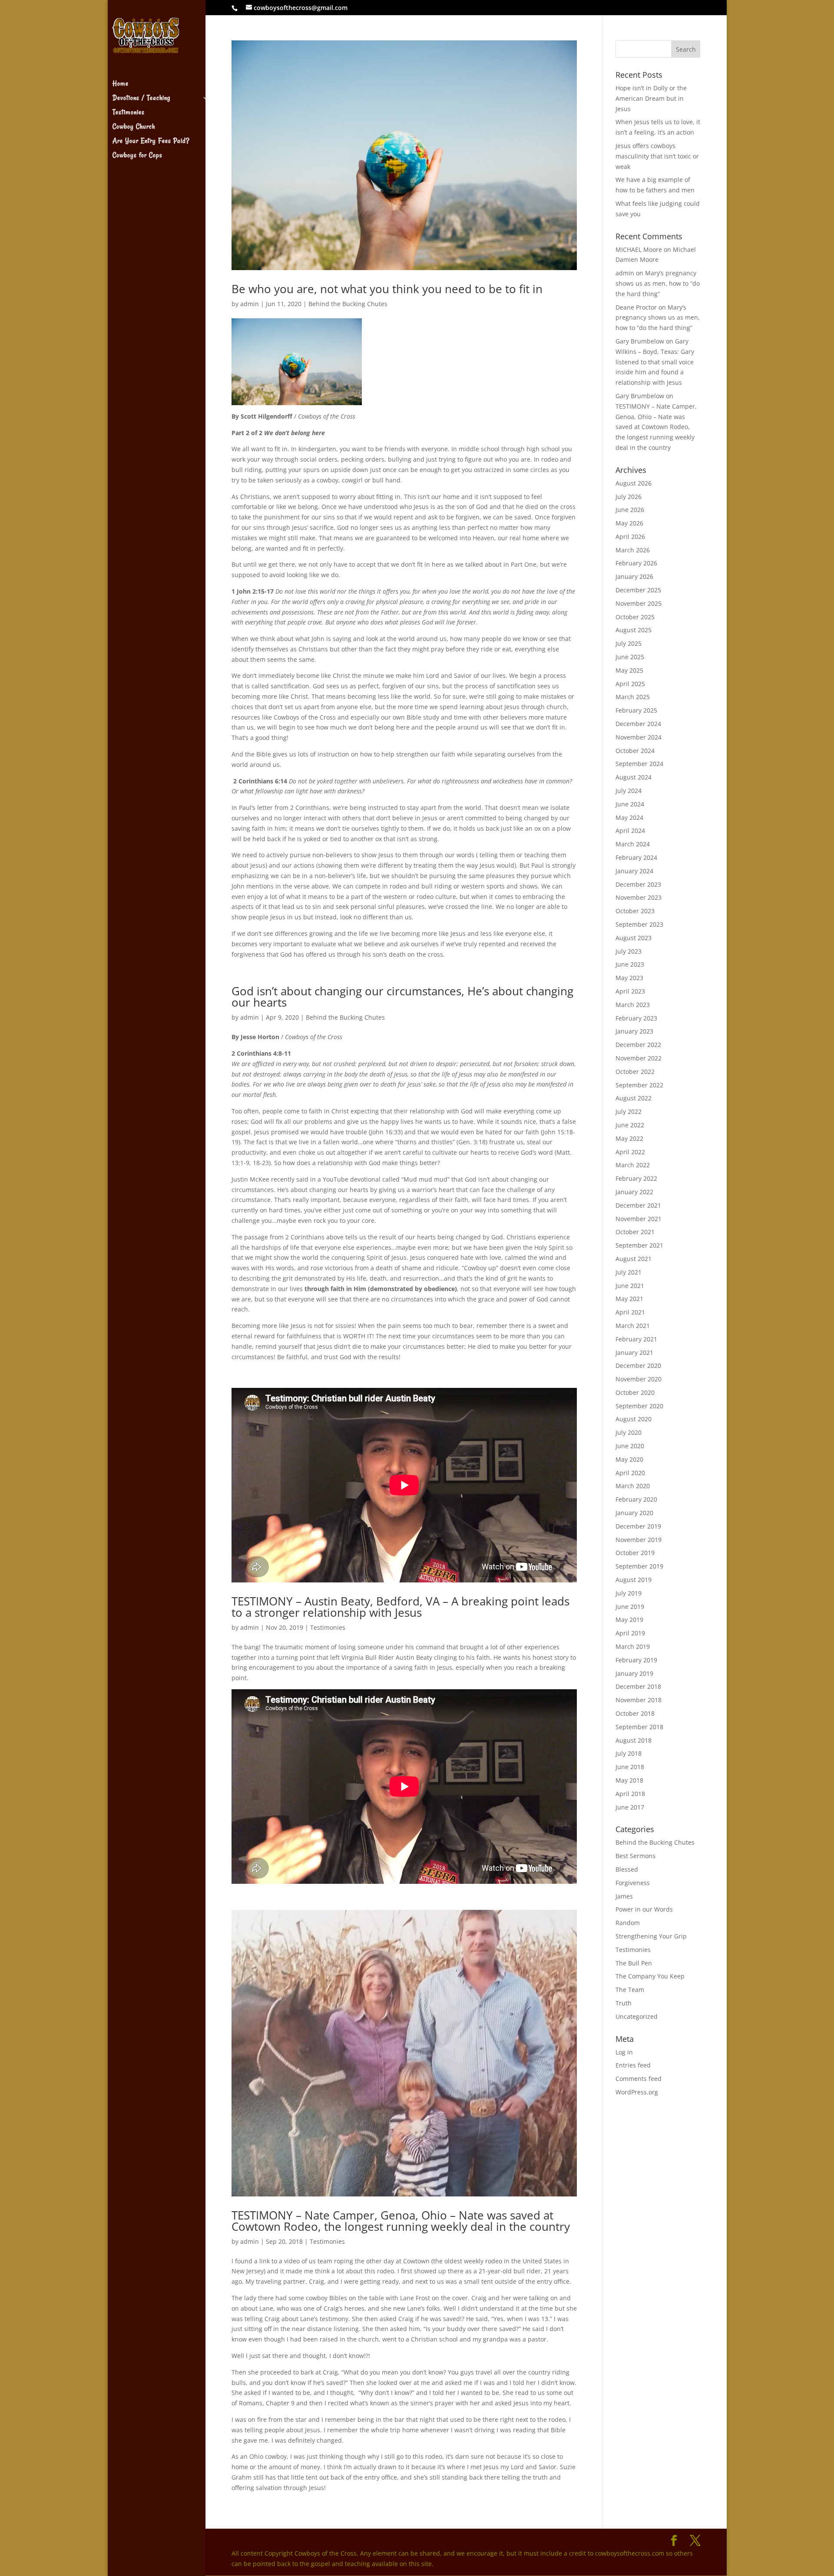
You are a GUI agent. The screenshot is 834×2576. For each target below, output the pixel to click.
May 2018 (629, 1780)
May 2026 (629, 523)
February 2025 (636, 710)
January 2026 (634, 576)
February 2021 (636, 1339)
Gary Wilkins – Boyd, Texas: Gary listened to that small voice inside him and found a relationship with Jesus (655, 362)
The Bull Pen (634, 1963)
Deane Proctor (636, 307)
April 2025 (630, 684)
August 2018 (634, 1740)
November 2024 (639, 737)
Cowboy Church (134, 127)
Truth (624, 2003)
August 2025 (634, 630)
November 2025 (639, 603)
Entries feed (633, 2065)
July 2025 (629, 643)
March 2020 (633, 1486)
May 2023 (629, 978)
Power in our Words (644, 1909)
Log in (624, 2052)
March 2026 (633, 550)
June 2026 (630, 510)
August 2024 (634, 777)
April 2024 (630, 831)
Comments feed (639, 2079)
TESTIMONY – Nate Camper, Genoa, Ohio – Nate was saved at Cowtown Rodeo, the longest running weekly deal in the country (401, 2221)
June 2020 (630, 1446)
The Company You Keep (650, 1976)
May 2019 (629, 1620)
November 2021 (639, 1219)
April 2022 (630, 1152)
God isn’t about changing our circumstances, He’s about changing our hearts (402, 997)
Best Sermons (635, 1856)
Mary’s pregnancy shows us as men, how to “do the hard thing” (658, 283)
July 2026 (629, 497)
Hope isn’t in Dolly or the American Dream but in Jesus (651, 98)
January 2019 (634, 1673)
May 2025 (629, 670)
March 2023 (633, 1005)
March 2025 (633, 697)
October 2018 (635, 1713)
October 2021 (635, 1232)
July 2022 (629, 1111)
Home (121, 84)
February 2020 (636, 1499)
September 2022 (639, 1085)
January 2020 (634, 1513)
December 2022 (638, 1045)
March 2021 (633, 1326)
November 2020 (639, 1379)
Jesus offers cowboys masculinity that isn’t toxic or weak (657, 156)
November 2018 (639, 1700)
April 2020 (630, 1473)
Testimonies (129, 113)
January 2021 (634, 1352)
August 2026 (634, 483)
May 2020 (629, 1459)
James (624, 1896)
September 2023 (639, 924)
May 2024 (629, 817)
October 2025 (635, 617)
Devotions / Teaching (141, 99)
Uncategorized (637, 2016)
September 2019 (639, 1566)
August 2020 (634, 1419)
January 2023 (634, 1031)
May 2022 (629, 1138)
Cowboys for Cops (137, 156)
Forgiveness (633, 1883)
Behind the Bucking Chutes (348, 304)
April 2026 (630, 537)
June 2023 (630, 964)
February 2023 (636, 1018)
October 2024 (635, 751)
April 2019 (630, 1633)
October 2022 (635, 1072)
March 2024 (633, 844)
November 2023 (639, 897)
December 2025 (638, 590)
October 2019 (635, 1553)
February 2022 (636, 1178)
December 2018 (638, 1686)
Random (628, 1923)
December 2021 (638, 1205)
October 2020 (635, 1392)
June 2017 (630, 1807)
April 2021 (630, 1312)
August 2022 (634, 1098)
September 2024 (639, 764)
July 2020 (629, 1432)
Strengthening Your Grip (651, 1936)
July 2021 (629, 1272)
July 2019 (629, 1593)
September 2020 (639, 1406)
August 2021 (634, 1259)
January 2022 (634, 1192)
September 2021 (639, 1245)
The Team (630, 1990)
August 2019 (634, 1580)
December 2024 (638, 724)
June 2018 (630, 1767)
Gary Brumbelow (640, 341)
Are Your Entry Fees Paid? (151, 142)
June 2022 (630, 1125)
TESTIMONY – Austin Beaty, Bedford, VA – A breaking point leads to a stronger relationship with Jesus (400, 1607)
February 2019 (636, 1660)
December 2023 (638, 884)
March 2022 (633, 1165)
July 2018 (629, 1753)
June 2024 (630, 804)
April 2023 (630, 991)
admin (250, 304)
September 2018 (639, 1727)
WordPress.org (637, 2092)
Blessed (627, 1869)
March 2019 (633, 1646)
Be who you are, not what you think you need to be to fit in (387, 289)
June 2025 (630, 657)
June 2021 (630, 1286)
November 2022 (639, 1058)
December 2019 (638, 1526)
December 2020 (638, 1366)
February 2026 (636, 563)
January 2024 (634, 871)
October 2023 (635, 911)
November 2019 (639, 1540)
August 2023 (634, 938)
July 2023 (629, 951)
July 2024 (629, 791)
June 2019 (630, 1607)
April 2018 (630, 1794)
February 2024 (636, 857)
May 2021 (629, 1299)
